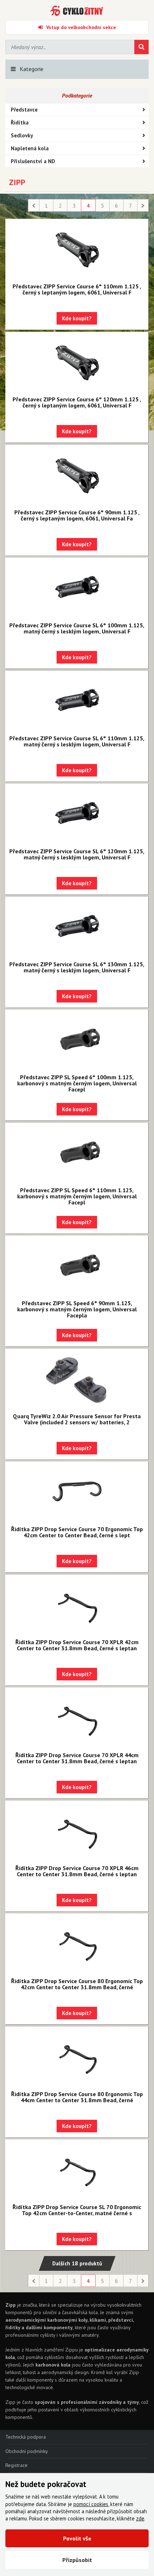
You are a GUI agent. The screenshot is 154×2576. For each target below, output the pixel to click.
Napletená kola (30, 148)
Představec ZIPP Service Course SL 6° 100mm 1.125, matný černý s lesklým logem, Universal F (77, 628)
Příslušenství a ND (33, 161)
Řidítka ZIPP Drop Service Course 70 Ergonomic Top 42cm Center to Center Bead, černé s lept (77, 1532)
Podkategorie (77, 95)
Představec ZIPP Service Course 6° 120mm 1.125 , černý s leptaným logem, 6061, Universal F (77, 402)
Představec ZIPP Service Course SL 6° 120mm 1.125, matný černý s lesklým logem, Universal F (77, 854)
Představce (24, 110)
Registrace (16, 2465)
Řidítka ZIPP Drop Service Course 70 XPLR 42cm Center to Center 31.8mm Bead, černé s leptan (77, 1645)
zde (140, 2518)
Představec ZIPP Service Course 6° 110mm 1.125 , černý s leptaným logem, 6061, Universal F (77, 289)
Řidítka (20, 122)
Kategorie (32, 69)
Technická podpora (26, 2437)
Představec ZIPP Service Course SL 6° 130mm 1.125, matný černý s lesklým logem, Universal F (77, 967)
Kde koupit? (77, 318)
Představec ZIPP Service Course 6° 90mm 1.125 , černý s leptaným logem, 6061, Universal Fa (77, 515)
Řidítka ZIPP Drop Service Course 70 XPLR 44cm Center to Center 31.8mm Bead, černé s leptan (77, 1758)
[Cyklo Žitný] (77, 11)
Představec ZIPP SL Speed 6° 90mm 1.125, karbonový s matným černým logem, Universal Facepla (77, 1309)
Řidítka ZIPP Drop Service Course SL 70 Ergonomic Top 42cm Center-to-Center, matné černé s (77, 2210)
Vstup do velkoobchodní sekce (81, 27)
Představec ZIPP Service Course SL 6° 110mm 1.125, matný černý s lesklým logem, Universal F (77, 741)
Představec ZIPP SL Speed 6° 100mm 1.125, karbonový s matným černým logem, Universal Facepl (77, 1083)
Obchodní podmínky (27, 2451)
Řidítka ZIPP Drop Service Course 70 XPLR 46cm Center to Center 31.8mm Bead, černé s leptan (77, 1871)
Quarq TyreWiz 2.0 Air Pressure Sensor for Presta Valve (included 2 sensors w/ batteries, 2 (77, 1419)
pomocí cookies (91, 2504)
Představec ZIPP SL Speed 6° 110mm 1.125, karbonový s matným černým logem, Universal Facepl (77, 1196)
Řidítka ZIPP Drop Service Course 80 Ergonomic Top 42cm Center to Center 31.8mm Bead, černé (77, 1984)
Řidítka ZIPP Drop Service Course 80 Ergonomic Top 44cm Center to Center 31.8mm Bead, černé (77, 2097)
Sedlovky (22, 135)
